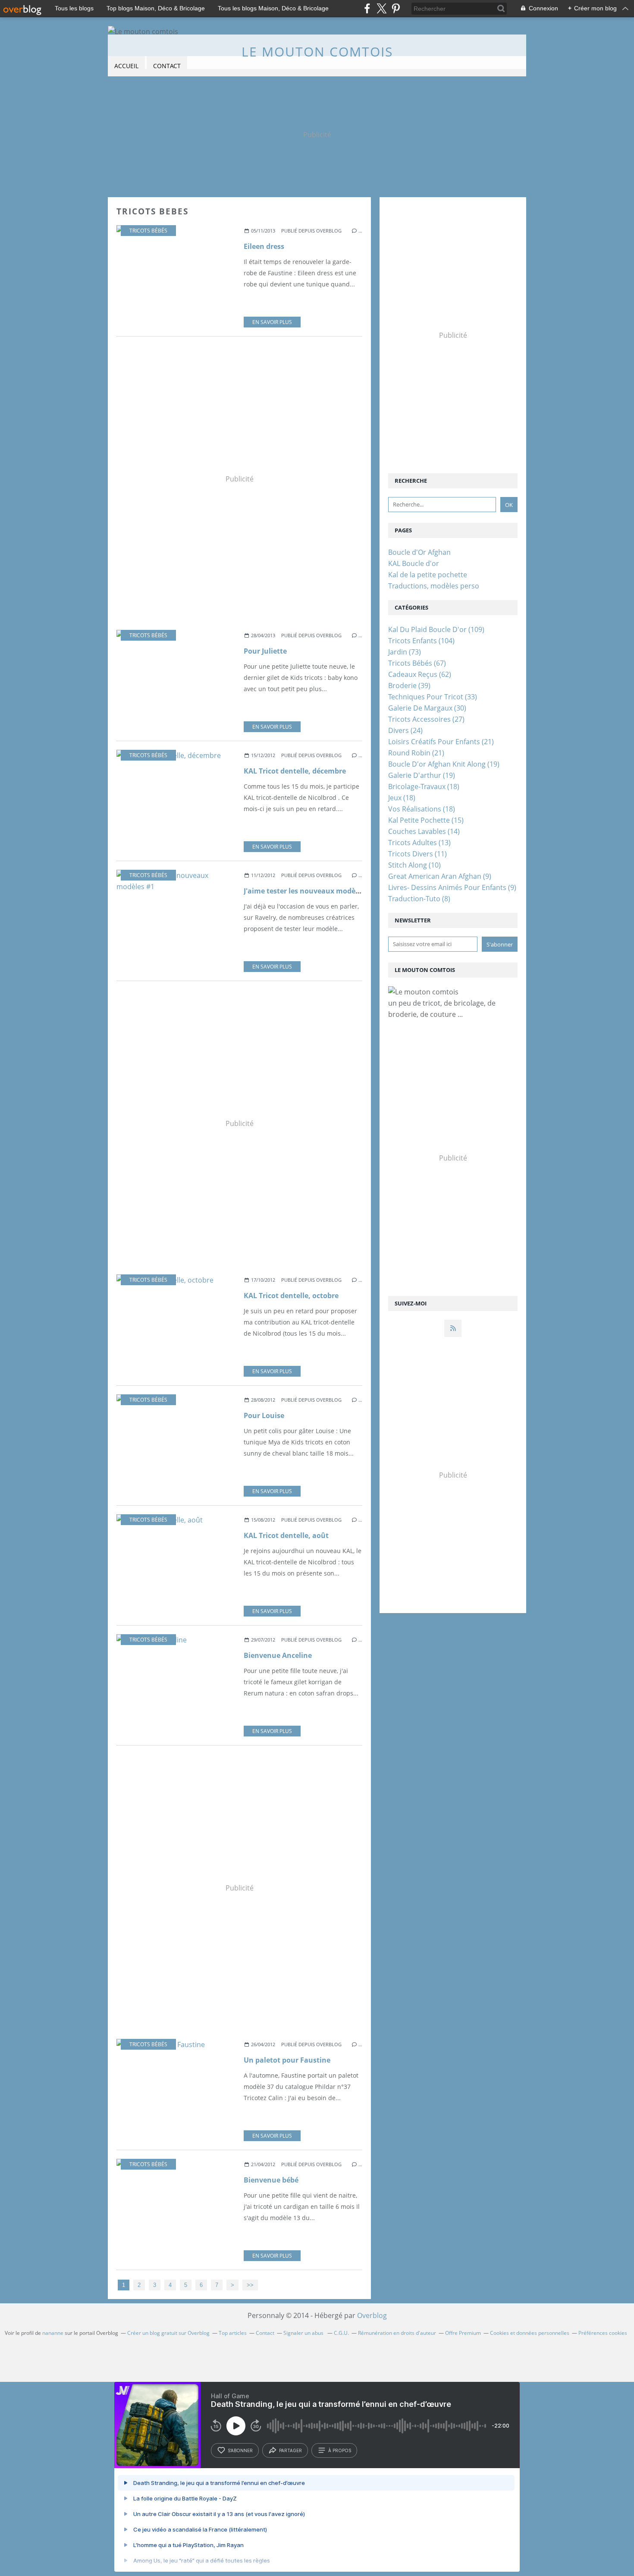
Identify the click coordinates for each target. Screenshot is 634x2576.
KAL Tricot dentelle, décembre (295, 771)
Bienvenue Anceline (278, 1655)
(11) (417, 854)
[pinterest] (396, 8)
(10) (414, 865)
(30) (427, 708)
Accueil (126, 66)
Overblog (372, 2315)
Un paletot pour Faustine (287, 2060)
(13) (419, 843)
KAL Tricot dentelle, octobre (291, 1296)
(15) (426, 820)
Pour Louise (264, 1415)
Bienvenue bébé (271, 2180)
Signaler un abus (304, 2333)
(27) (426, 719)
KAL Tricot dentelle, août (286, 1535)
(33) (433, 697)
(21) (441, 742)
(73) (405, 652)
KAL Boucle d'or (414, 563)
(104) (421, 641)
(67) (417, 663)
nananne (53, 2333)
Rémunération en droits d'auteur (397, 2333)
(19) (444, 764)
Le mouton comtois (317, 52)
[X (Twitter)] (381, 8)
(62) (420, 674)
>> (250, 2285)
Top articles (233, 2333)
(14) (424, 831)
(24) (405, 730)
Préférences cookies (603, 2333)
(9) (440, 876)
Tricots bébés (148, 231)
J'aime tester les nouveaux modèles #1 (309, 891)
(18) (424, 786)
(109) (436, 629)
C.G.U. (341, 2333)
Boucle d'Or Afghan (419, 552)
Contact (167, 66)
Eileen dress (264, 246)
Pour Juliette (265, 651)
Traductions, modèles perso (434, 586)
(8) (419, 899)
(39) (409, 686)
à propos (340, 2450)
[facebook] (367, 8)
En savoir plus (272, 322)
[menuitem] (126, 66)
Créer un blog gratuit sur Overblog (168, 2333)
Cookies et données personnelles (530, 2333)
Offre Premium (463, 2333)
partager (290, 2450)
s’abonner (240, 2450)
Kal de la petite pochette (428, 575)
